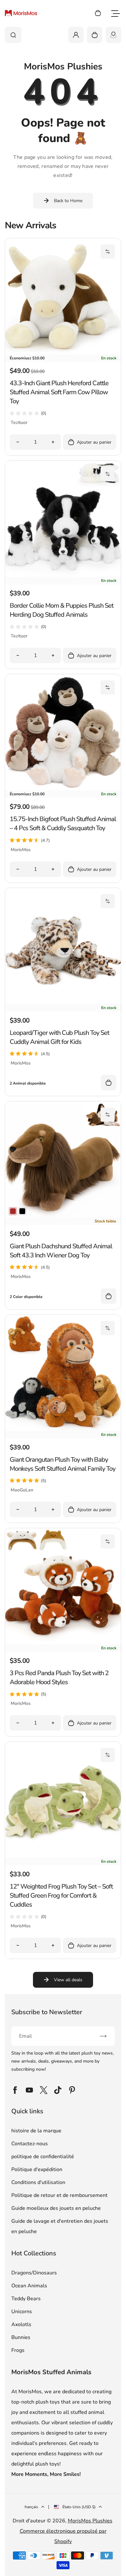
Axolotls (21, 2324)
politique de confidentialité (43, 2157)
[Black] (22, 1211)
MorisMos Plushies (90, 2521)
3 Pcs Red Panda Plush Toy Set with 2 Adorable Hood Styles (59, 1678)
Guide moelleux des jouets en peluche (56, 2208)
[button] (108, 252)
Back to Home (68, 201)
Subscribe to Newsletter (47, 2012)
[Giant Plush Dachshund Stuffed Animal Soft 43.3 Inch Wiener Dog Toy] (63, 1216)
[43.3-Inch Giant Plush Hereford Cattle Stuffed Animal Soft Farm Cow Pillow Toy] (63, 353)
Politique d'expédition (37, 2169)
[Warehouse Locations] (113, 35)
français (31, 2507)
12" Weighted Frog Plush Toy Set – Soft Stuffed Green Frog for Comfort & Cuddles (61, 1896)
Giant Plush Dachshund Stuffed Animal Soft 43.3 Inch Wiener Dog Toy (61, 1251)
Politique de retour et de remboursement (59, 2195)
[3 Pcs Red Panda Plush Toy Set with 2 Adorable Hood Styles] (63, 1643)
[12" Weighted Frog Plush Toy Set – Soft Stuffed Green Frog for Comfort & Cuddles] (63, 1856)
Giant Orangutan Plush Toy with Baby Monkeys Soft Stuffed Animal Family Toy (63, 1464)
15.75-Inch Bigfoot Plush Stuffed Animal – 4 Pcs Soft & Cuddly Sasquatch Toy (63, 824)
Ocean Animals (29, 2286)
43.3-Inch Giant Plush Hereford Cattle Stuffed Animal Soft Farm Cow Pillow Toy (59, 392)
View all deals (68, 1980)
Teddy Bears (26, 2299)
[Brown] (13, 1211)
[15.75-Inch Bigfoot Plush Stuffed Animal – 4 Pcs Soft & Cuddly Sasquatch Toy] (63, 788)
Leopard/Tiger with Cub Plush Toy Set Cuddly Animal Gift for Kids (59, 1037)
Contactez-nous (30, 2144)
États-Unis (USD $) (79, 2507)
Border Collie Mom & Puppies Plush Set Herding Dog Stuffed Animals (62, 610)
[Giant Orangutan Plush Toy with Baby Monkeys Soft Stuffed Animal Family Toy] (63, 1429)
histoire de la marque (36, 2131)
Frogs (18, 2350)
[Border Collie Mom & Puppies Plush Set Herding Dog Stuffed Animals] (63, 575)
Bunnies (21, 2337)
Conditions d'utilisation (38, 2182)
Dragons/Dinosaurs (34, 2273)
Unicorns (22, 2312)
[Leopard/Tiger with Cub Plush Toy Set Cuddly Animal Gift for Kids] (63, 1002)
